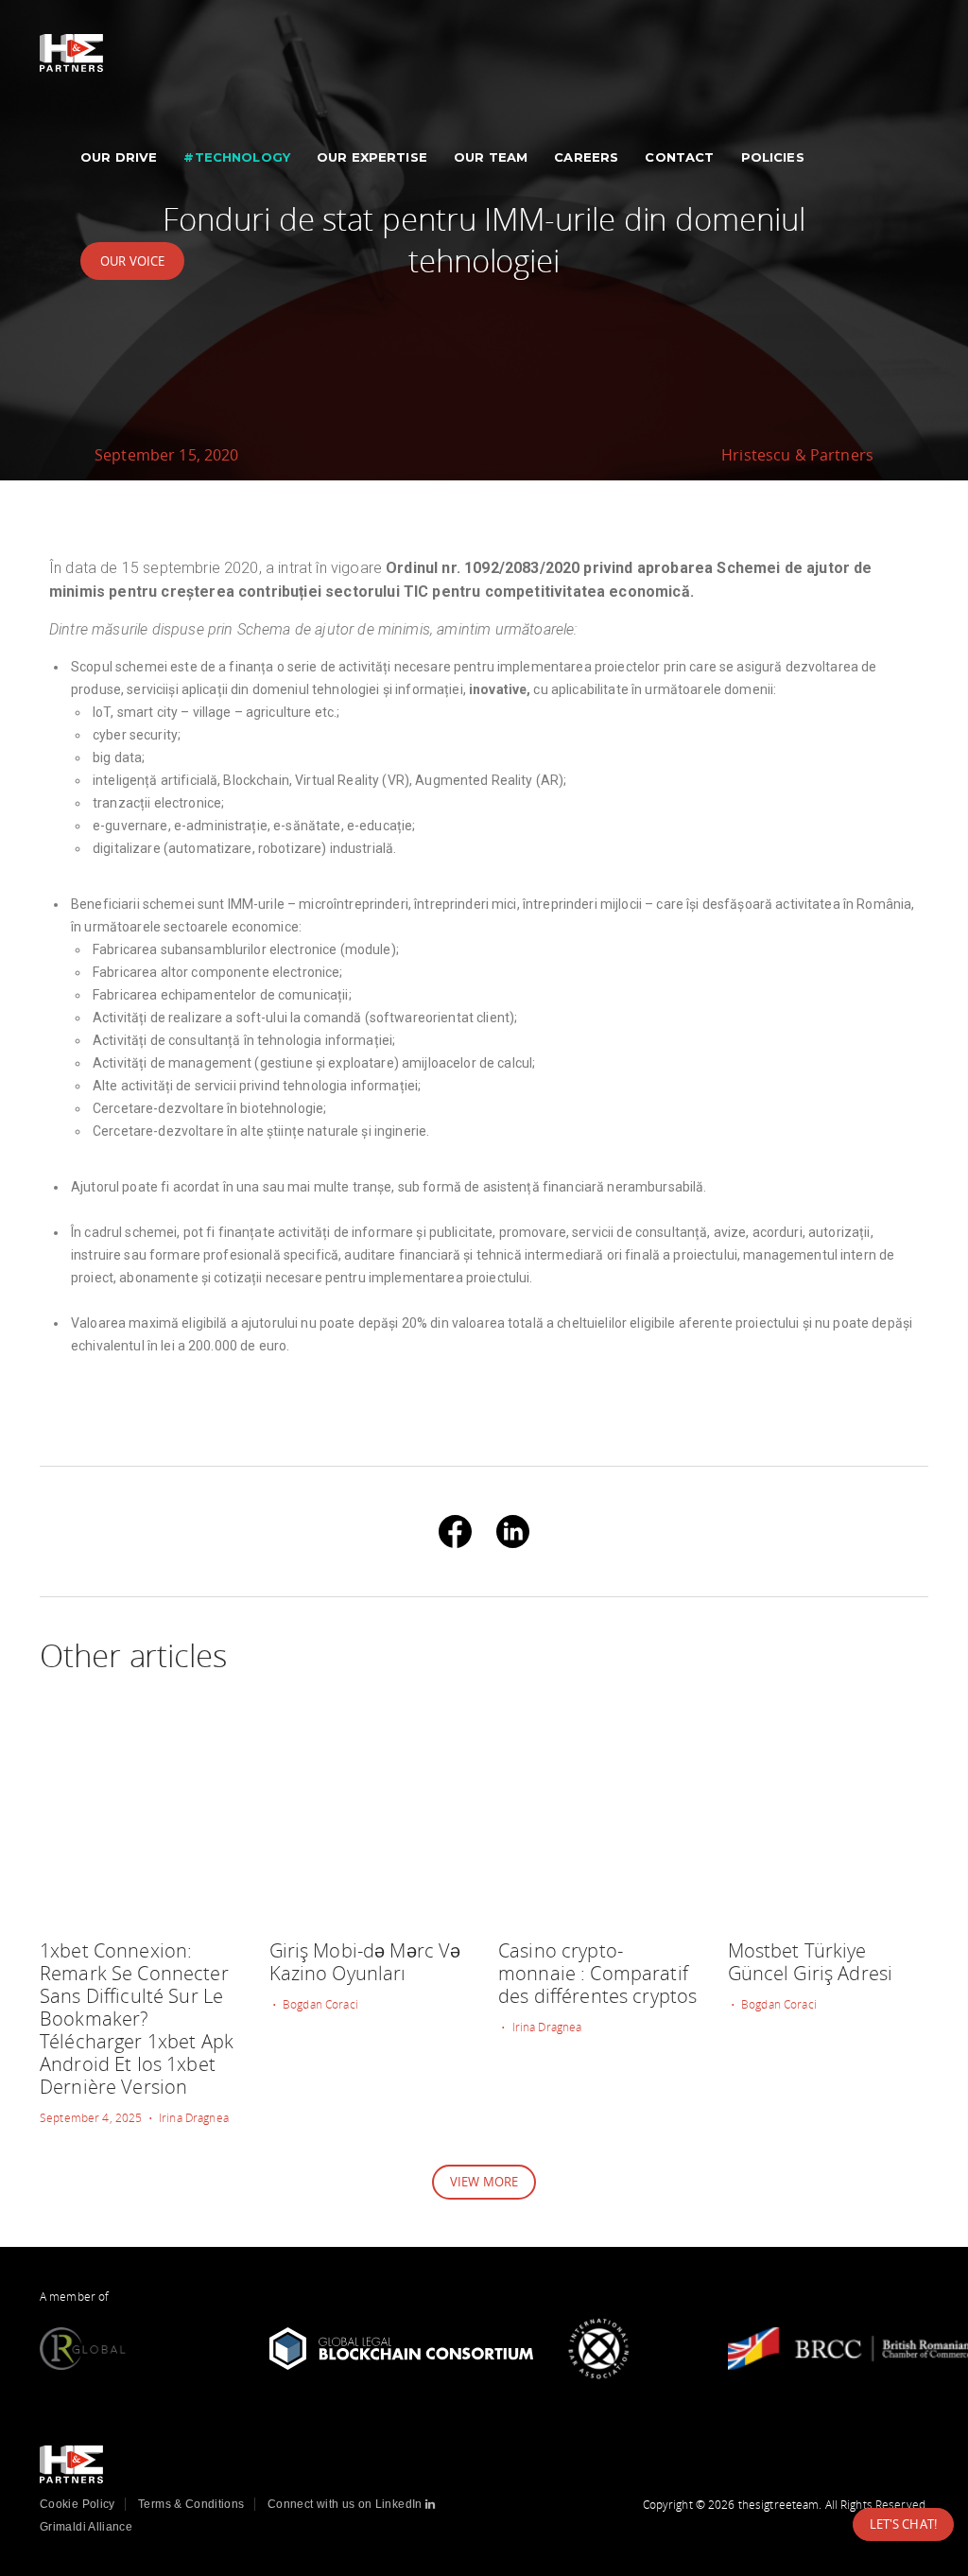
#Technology (237, 157)
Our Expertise (372, 157)
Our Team (491, 157)
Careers (586, 157)
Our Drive (119, 157)
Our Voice (132, 261)
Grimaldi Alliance (86, 2527)
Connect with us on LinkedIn (346, 2504)
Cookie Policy (78, 2504)
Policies (773, 157)
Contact (679, 157)
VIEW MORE (484, 2182)
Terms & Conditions (191, 2504)
